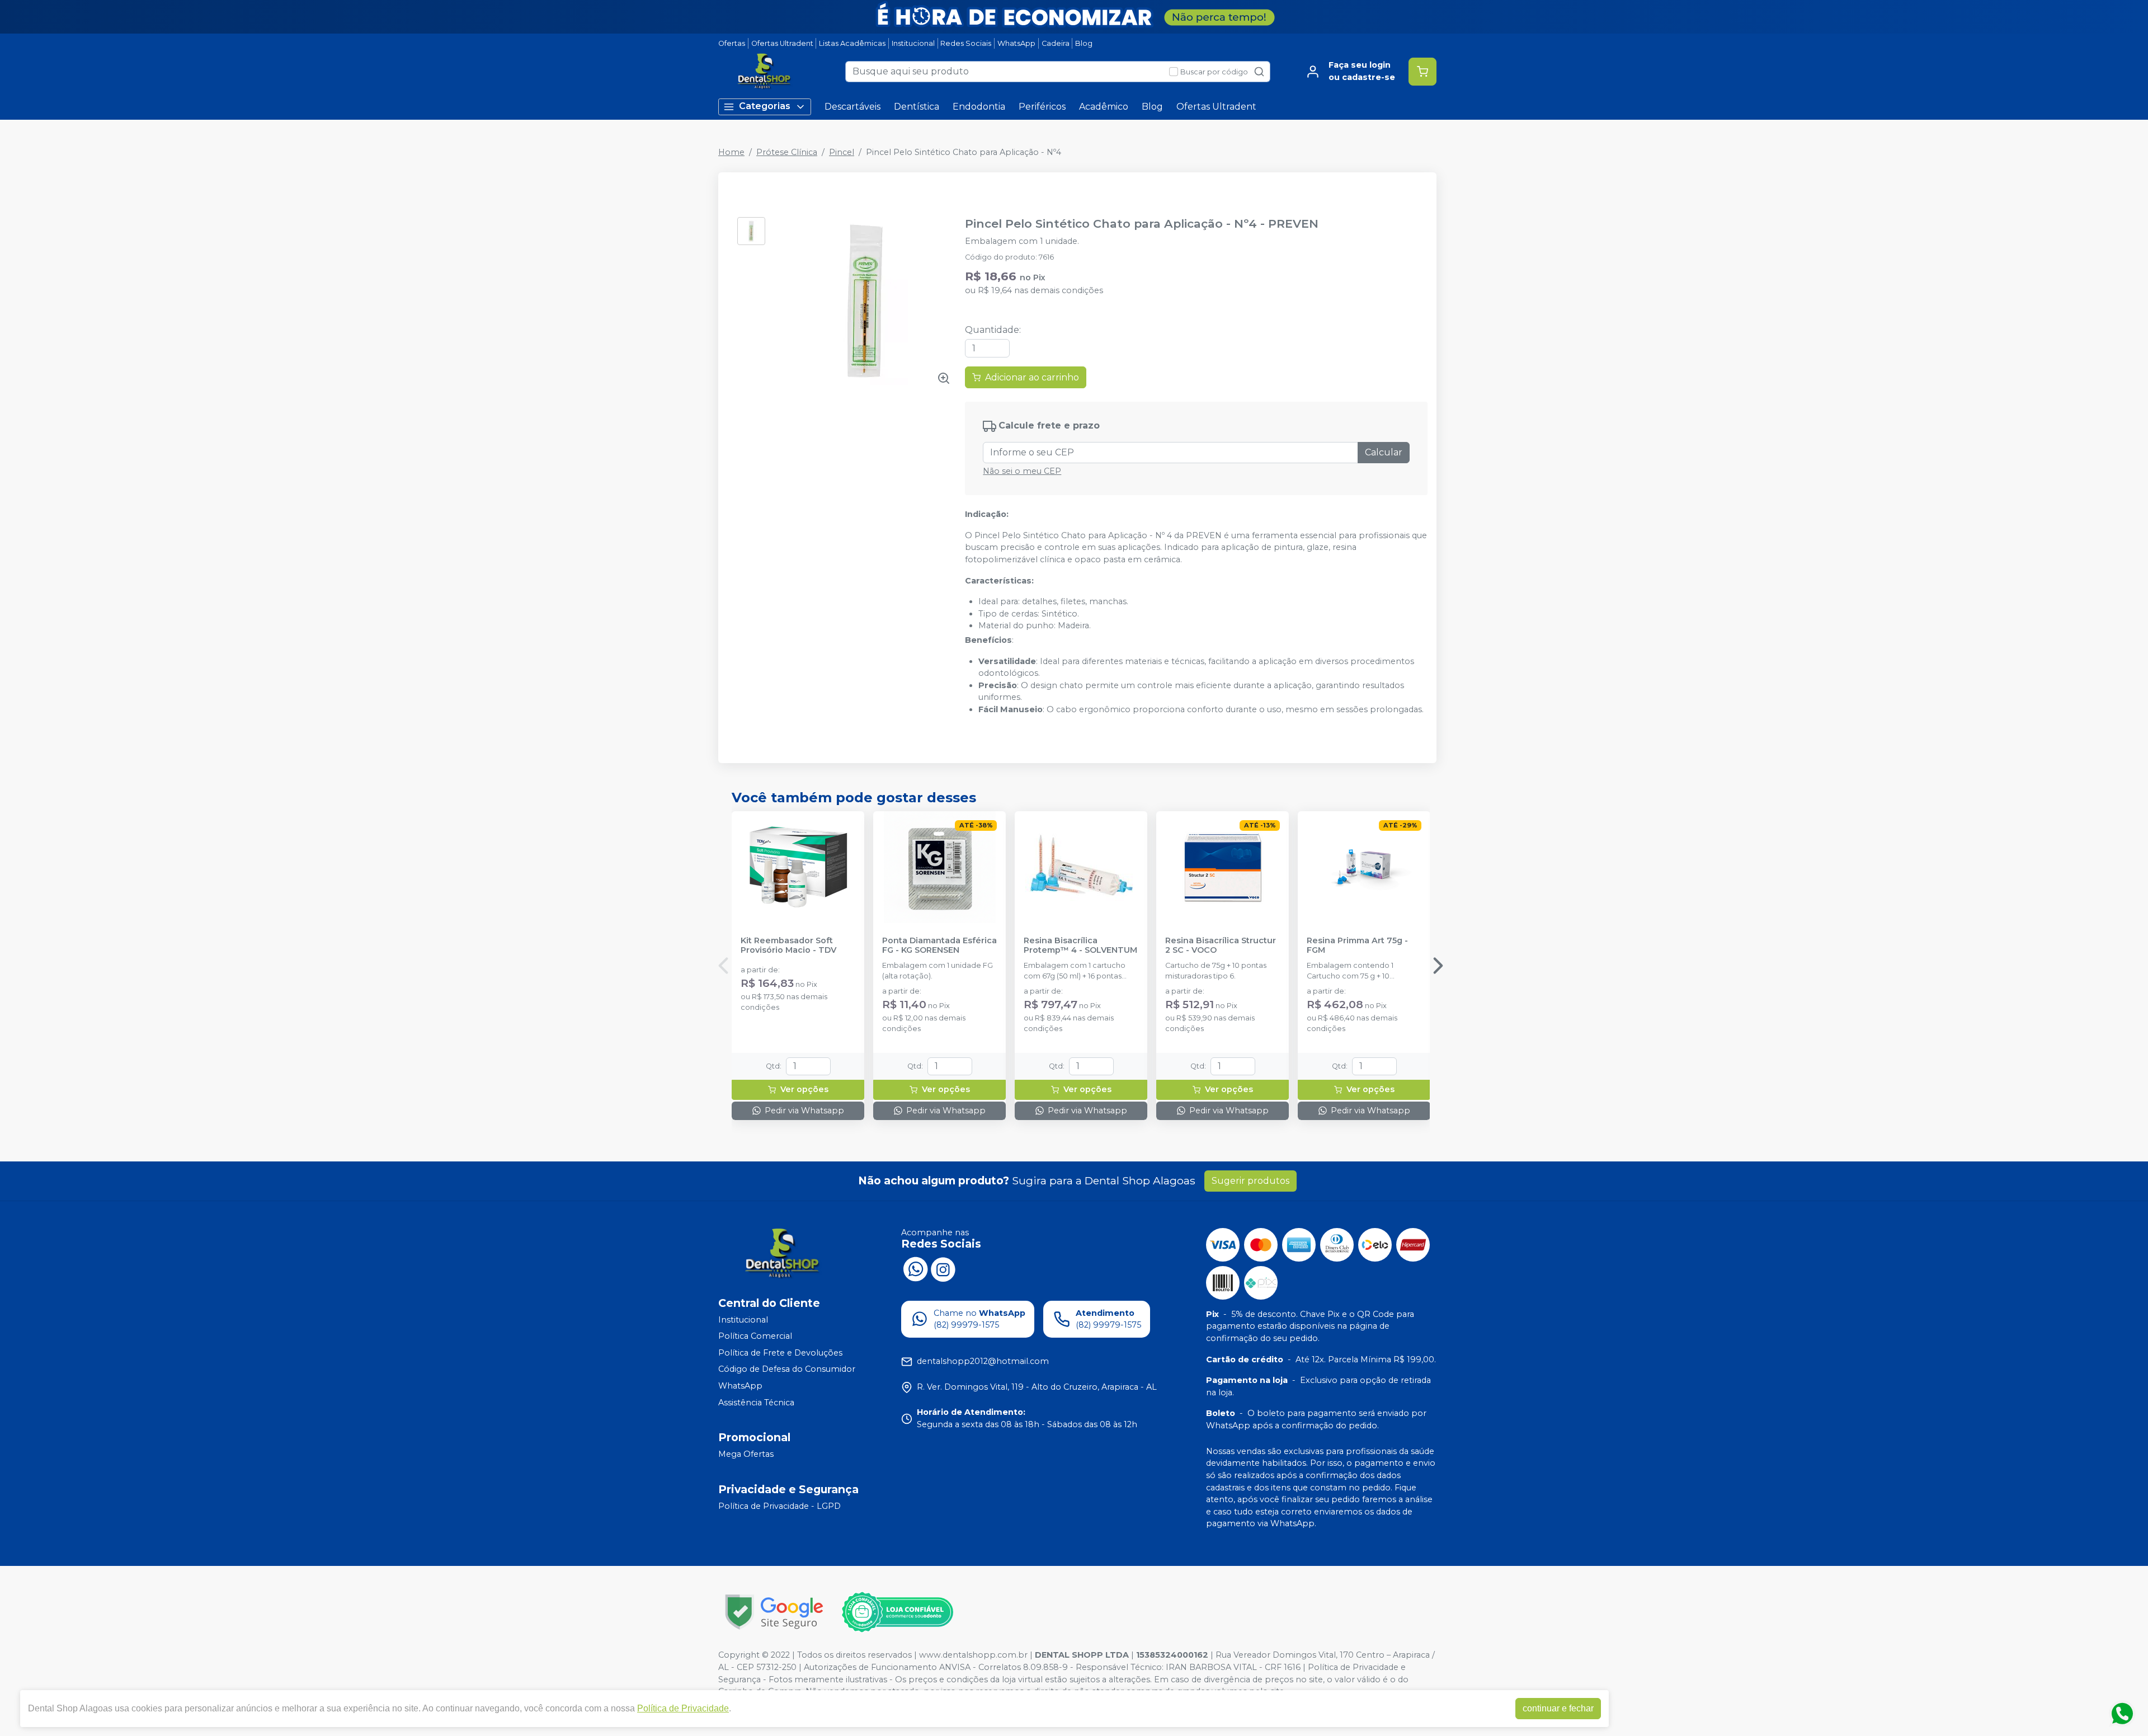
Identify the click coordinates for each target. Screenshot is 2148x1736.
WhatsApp (1016, 43)
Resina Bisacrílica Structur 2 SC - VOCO (1221, 945)
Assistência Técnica (756, 1403)
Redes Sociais (966, 43)
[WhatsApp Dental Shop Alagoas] (915, 1268)
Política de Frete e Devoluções (780, 1353)
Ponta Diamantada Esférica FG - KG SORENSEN (939, 945)
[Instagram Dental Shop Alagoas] (943, 1268)
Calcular (1384, 452)
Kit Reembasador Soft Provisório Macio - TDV (788, 945)
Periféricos (1042, 107)
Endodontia (979, 107)
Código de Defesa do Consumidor (787, 1370)
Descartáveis (852, 107)
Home (731, 152)
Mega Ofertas (746, 1454)
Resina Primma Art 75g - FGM (1357, 945)
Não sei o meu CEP (1022, 471)
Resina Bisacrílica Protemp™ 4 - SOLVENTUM (1080, 945)
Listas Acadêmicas (852, 43)
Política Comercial (755, 1336)
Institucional (913, 43)
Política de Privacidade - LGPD (779, 1506)
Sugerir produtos (1250, 1181)
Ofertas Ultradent (782, 43)
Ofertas (732, 43)
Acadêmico (1104, 107)
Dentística (917, 107)
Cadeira (1056, 43)
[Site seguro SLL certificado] (774, 1612)
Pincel (842, 152)
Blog (1084, 43)
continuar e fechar (1558, 1708)
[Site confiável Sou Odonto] (897, 1612)
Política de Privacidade (683, 1708)
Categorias (765, 106)
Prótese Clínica (787, 152)
